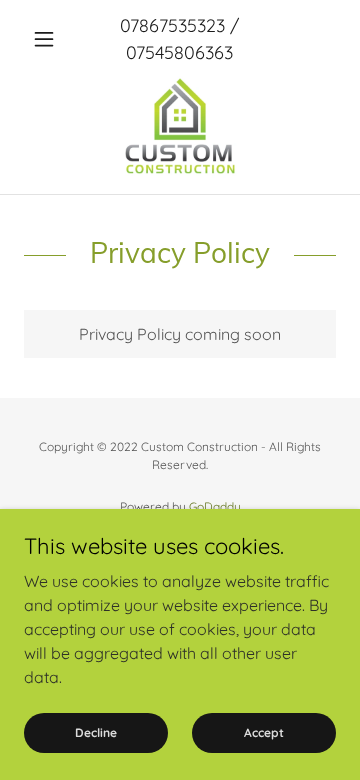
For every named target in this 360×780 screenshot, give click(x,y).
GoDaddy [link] (215, 506)
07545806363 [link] (179, 52)
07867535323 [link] (172, 25)
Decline (96, 732)
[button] (47, 39)
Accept (264, 732)
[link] (179, 128)
